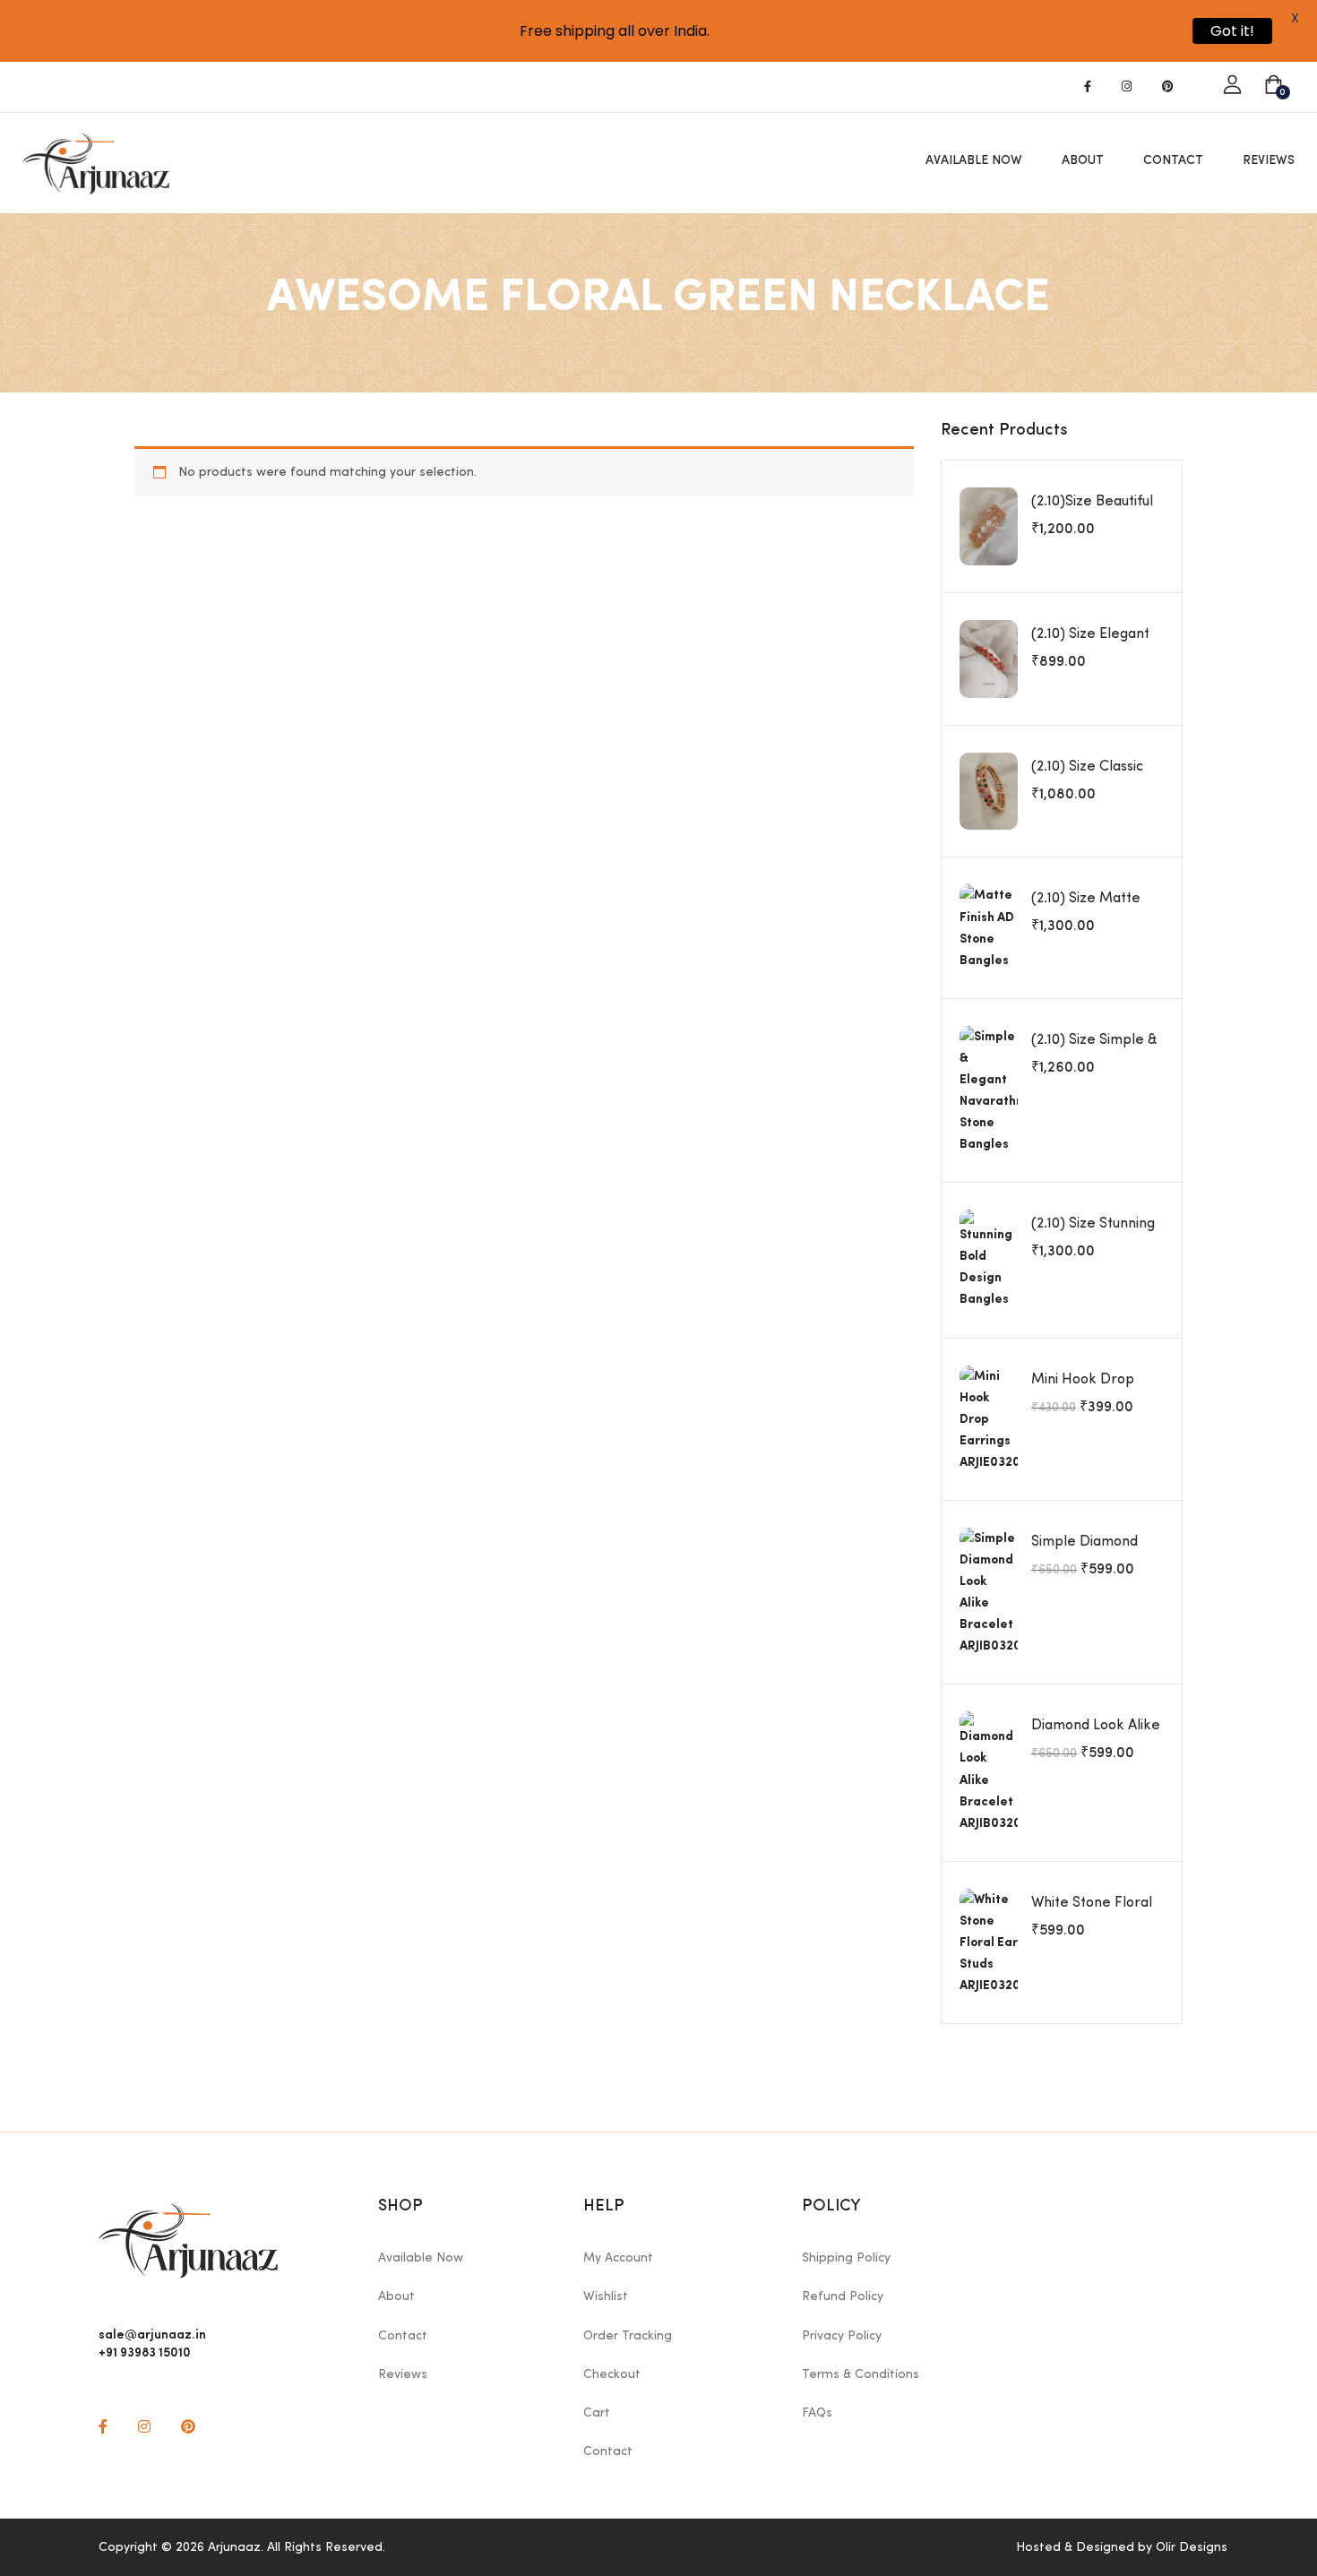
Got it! (1232, 31)
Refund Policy (843, 2296)
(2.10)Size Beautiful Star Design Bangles (1097, 512)
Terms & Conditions (861, 2374)
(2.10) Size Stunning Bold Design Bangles (1097, 1234)
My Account (618, 2258)
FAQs (817, 2413)
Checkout (612, 2374)
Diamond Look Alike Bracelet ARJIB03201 (1097, 1736)
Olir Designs (1192, 2547)
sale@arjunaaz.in (152, 2333)
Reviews (1269, 160)
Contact (1173, 160)
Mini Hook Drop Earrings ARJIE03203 (1097, 1390)
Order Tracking (628, 2336)
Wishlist (606, 2296)
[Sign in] (1232, 86)
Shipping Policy (846, 2258)
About (1083, 160)
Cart (597, 2413)
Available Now (974, 160)
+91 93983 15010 (145, 2351)
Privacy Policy (842, 2336)
